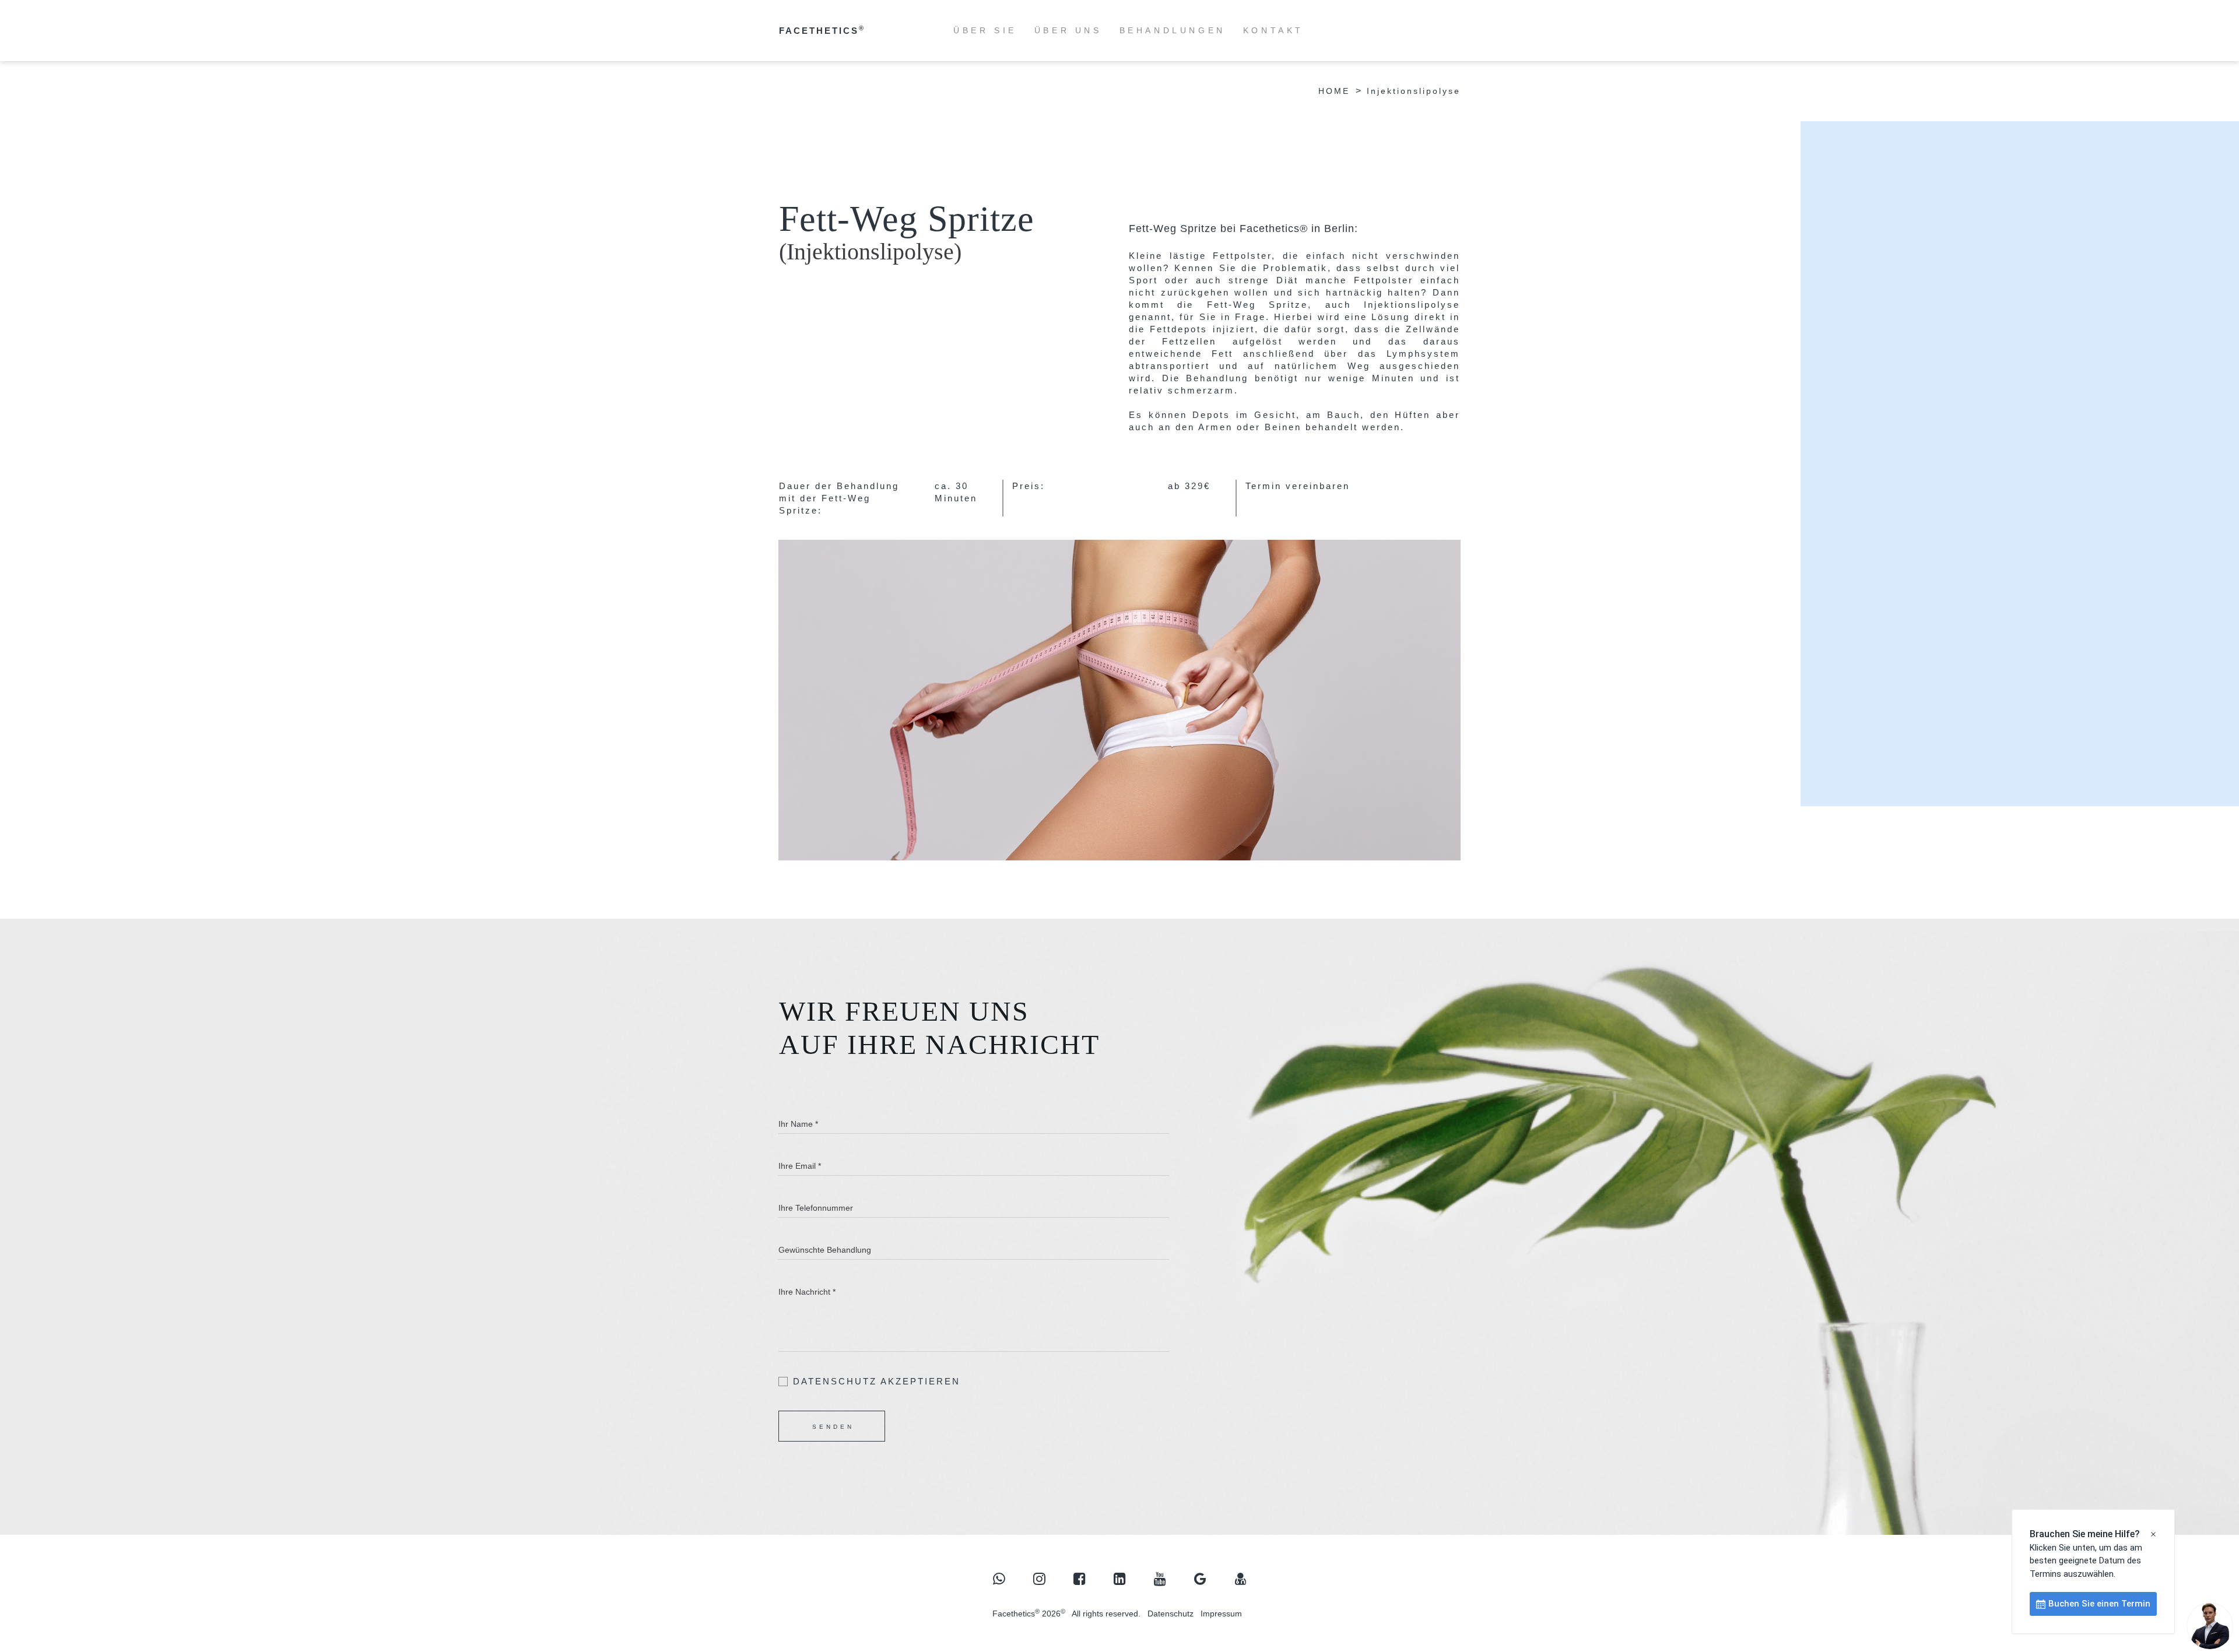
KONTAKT (1273, 30)
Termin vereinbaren (1298, 486)
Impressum (1221, 1614)
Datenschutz (1171, 1614)
